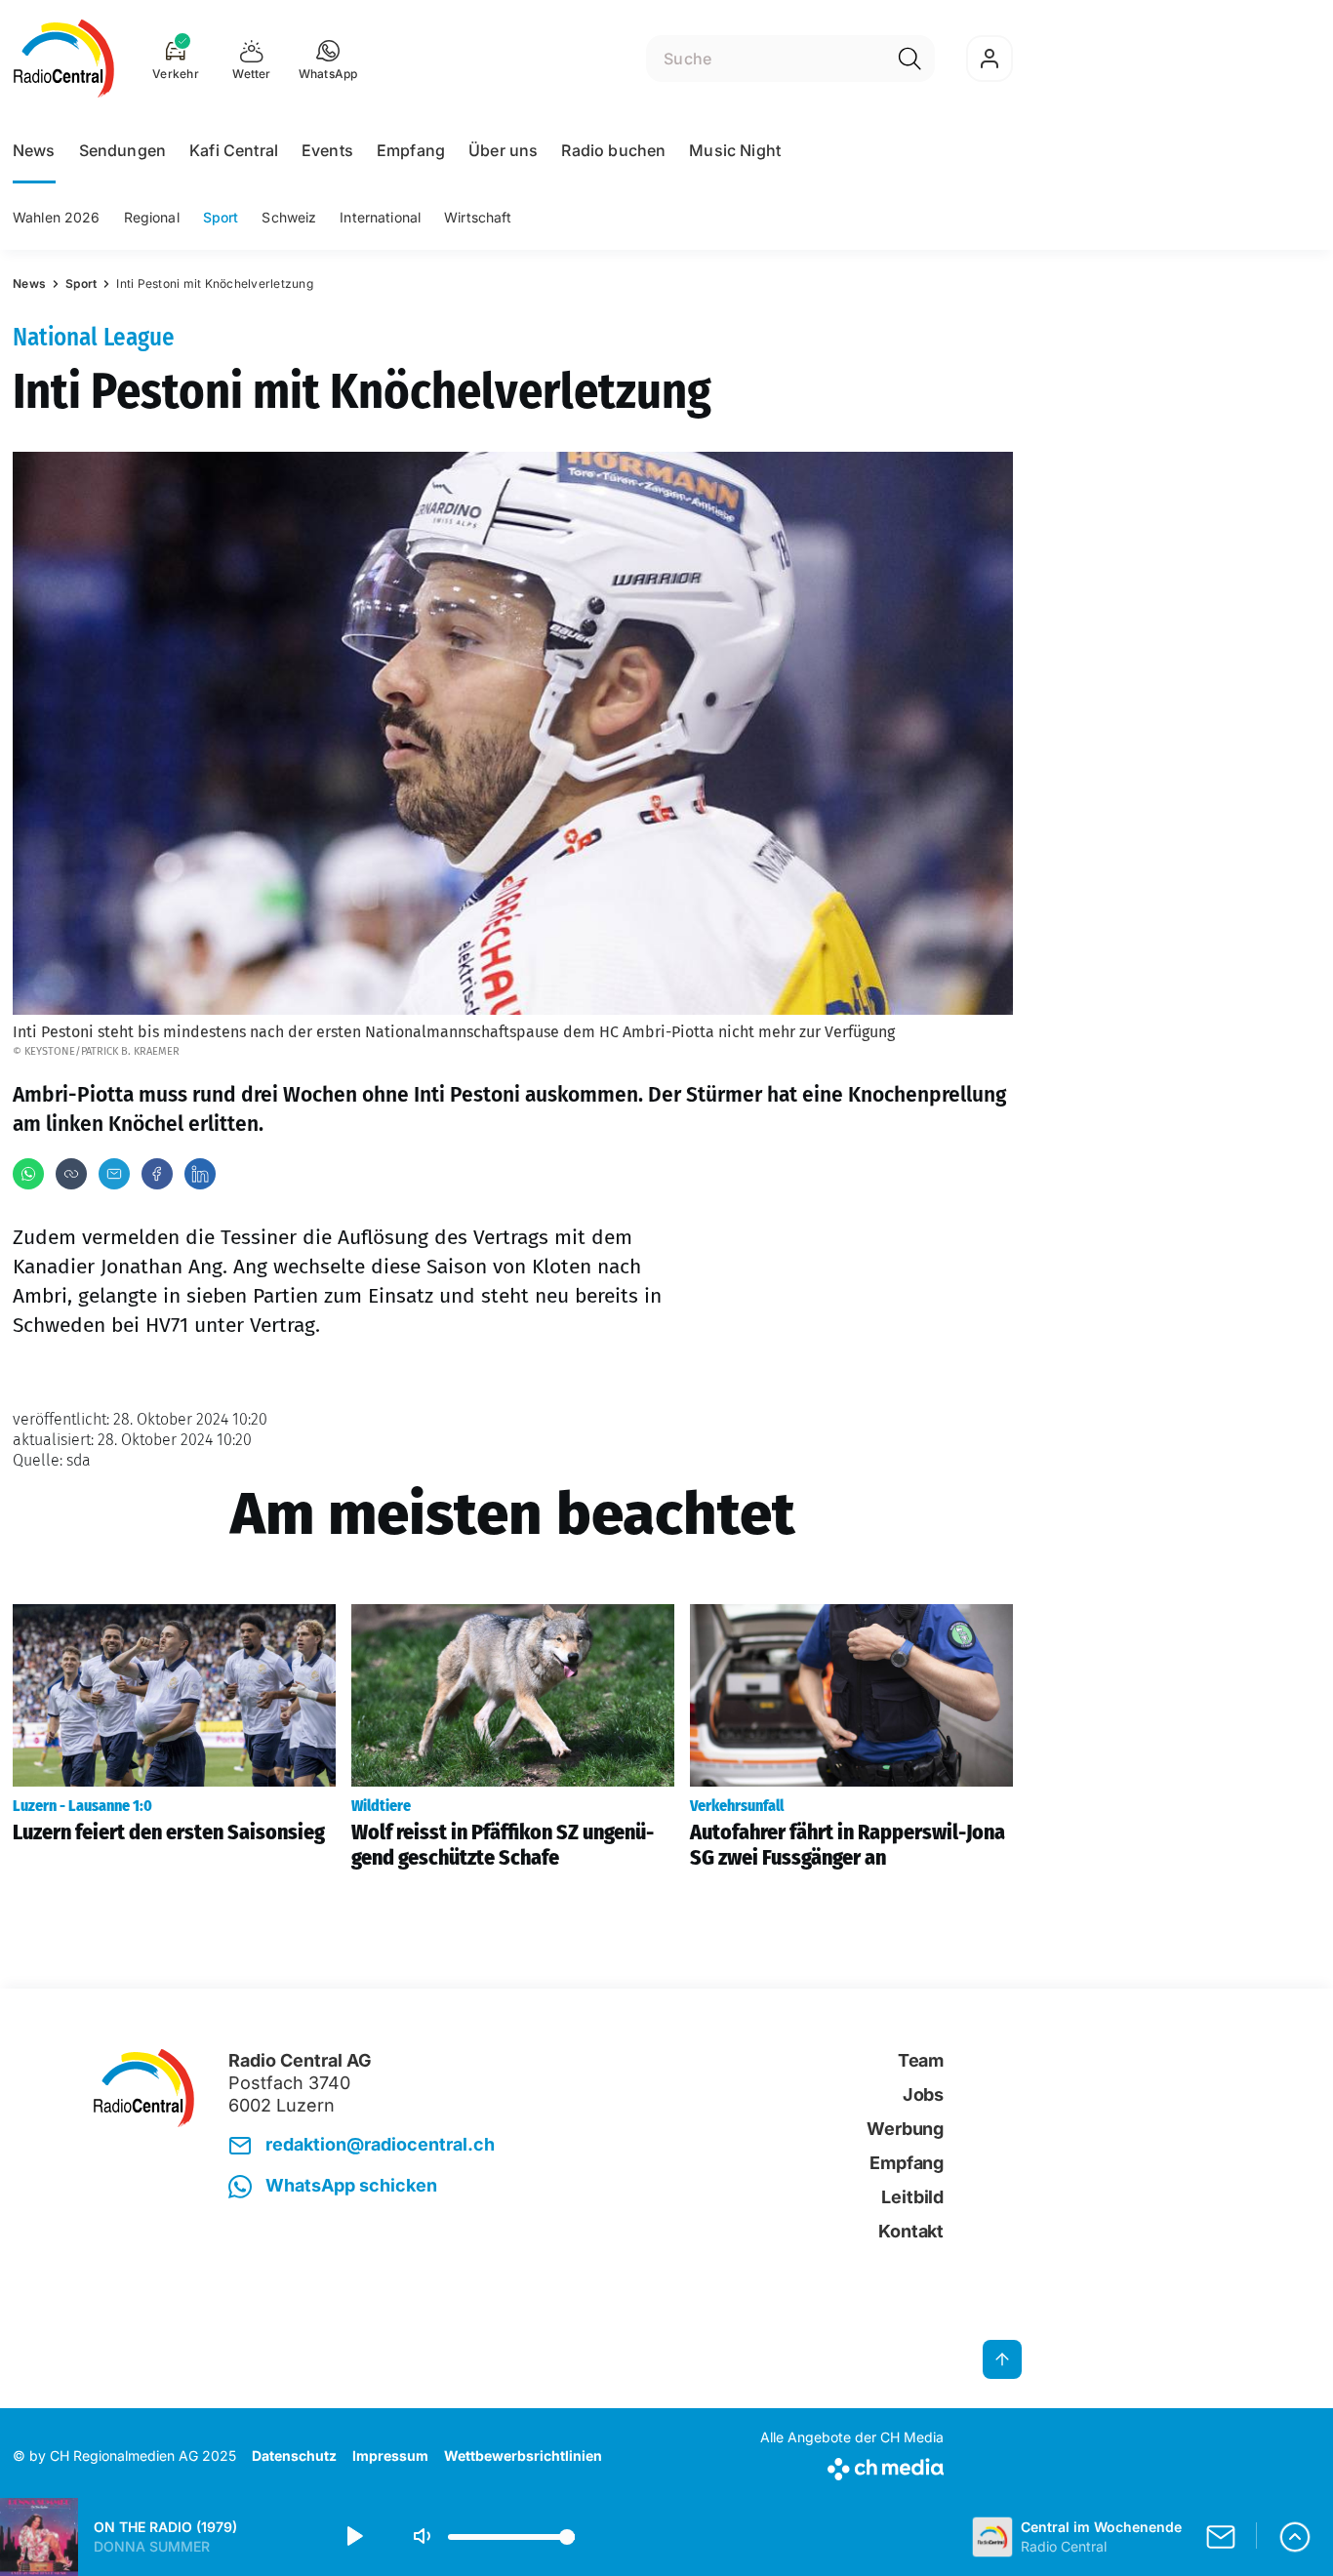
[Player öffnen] (1295, 2537)
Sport (221, 217)
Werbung (905, 2129)
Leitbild (912, 2197)
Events (327, 150)
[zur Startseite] (64, 59)
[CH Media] (852, 2465)
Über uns (503, 150)
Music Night (735, 150)
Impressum (390, 2455)
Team (921, 2060)
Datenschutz (294, 2455)
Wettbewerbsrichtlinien (523, 2455)
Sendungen (122, 150)
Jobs (923, 2094)
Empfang (411, 150)
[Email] (114, 1174)
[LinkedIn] (200, 1174)
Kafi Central (234, 150)
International (380, 217)
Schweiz (289, 217)
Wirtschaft (478, 217)
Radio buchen (613, 150)
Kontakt (911, 2231)
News (34, 150)
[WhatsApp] (28, 1174)
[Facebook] (157, 1174)
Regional (152, 217)
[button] (328, 59)
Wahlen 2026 (57, 217)
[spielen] (353, 2537)
